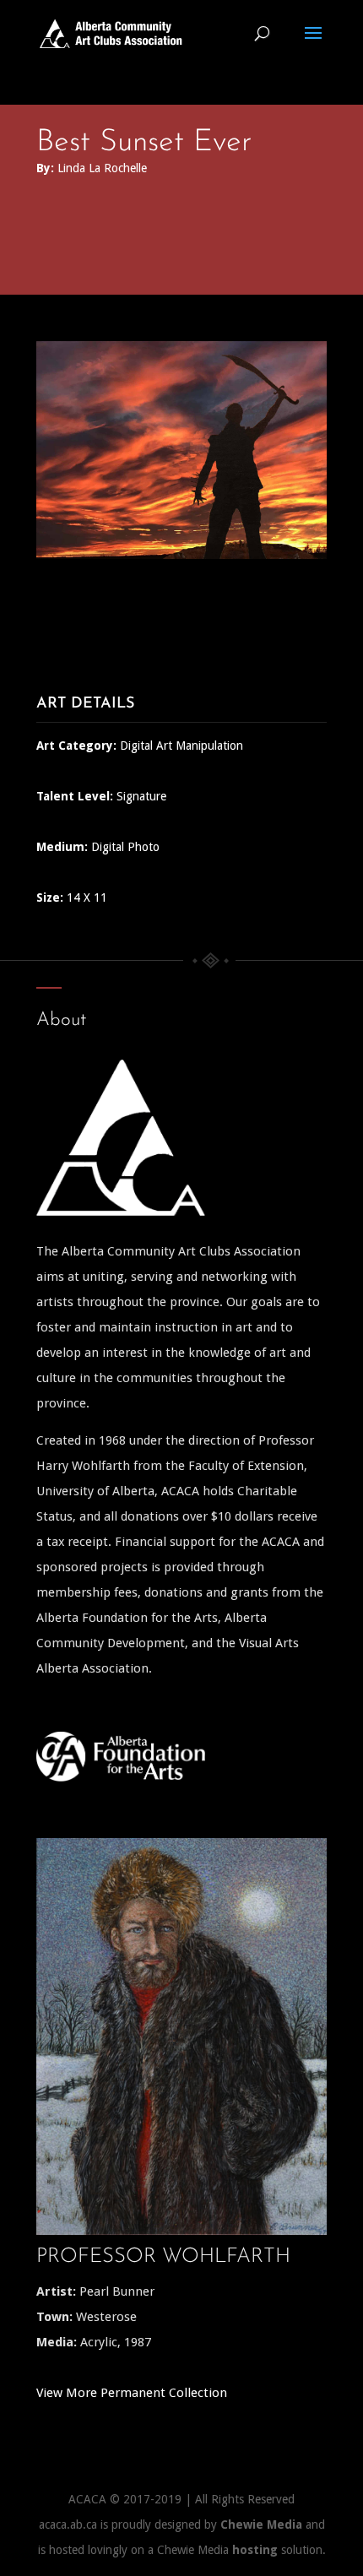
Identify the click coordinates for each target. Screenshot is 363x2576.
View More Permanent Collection (132, 2393)
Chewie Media (261, 2524)
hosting (255, 2550)
